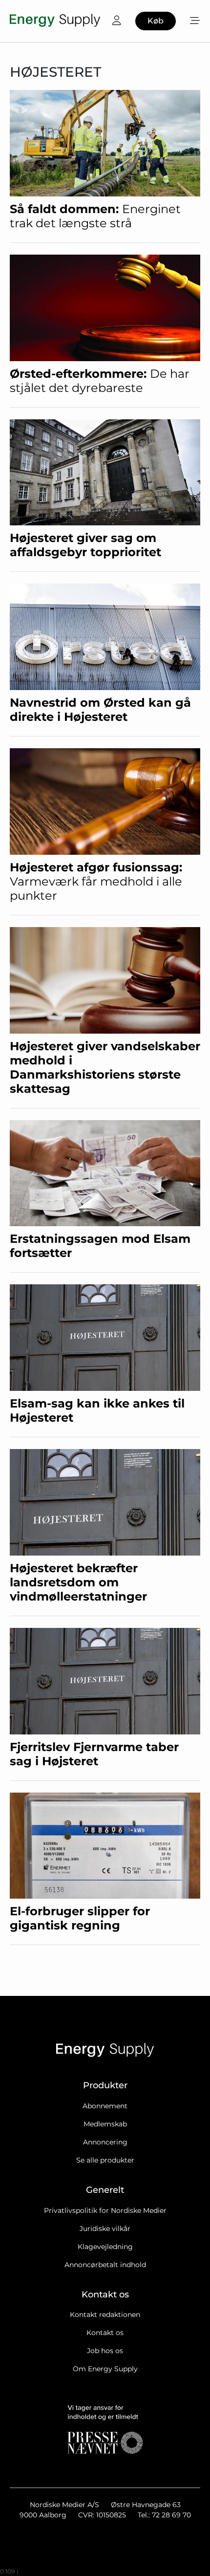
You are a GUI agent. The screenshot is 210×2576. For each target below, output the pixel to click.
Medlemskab (105, 2124)
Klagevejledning (105, 2247)
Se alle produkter (105, 2160)
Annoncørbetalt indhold (105, 2265)
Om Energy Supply (105, 2369)
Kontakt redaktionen (105, 2315)
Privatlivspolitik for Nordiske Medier (105, 2210)
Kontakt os (105, 2333)
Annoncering (105, 2142)
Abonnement (105, 2106)
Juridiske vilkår (105, 2229)
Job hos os (105, 2351)
